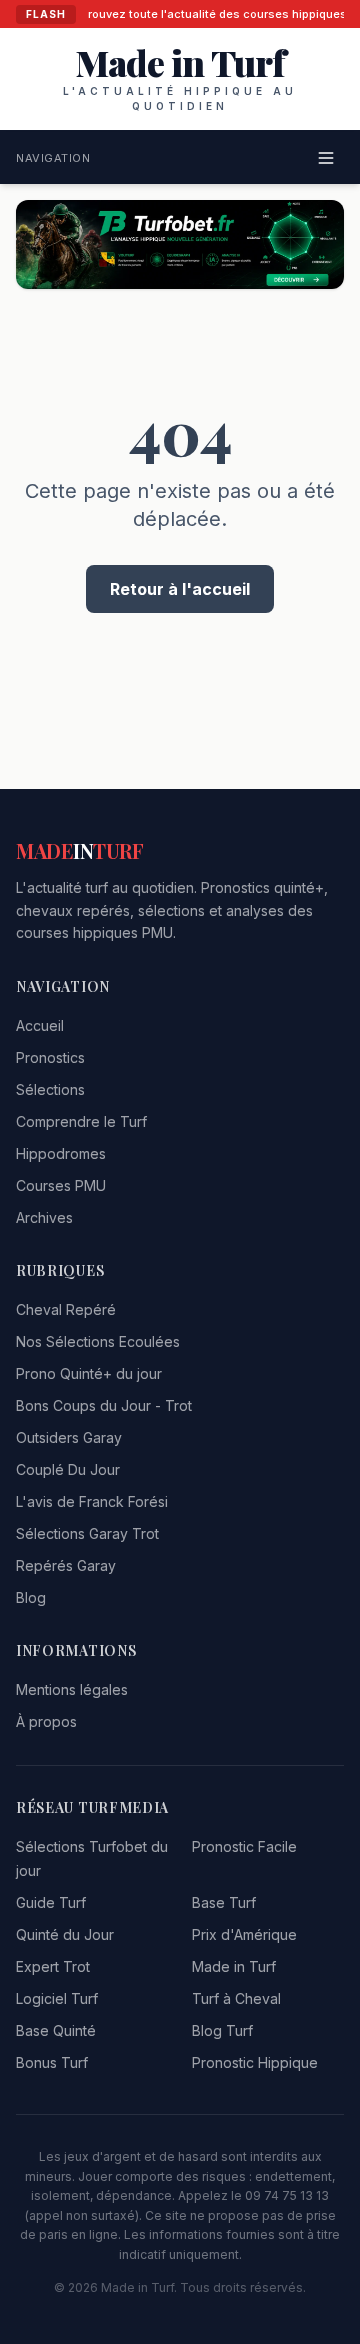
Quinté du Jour (65, 1934)
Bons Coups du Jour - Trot (104, 1405)
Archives (44, 1217)
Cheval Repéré (66, 1309)
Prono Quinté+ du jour (89, 1373)
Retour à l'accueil (180, 589)
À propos (46, 1721)
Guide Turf (51, 1902)
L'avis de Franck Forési (92, 1501)
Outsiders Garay (69, 1437)
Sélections (50, 1089)
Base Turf (224, 1902)
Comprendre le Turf (81, 1121)
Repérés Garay (66, 1565)
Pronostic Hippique (255, 2062)
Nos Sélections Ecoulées (98, 1341)
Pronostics (50, 1057)
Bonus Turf (52, 2062)
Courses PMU (61, 1185)
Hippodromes (61, 1153)
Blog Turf (222, 2030)
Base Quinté (56, 2030)
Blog (31, 1597)
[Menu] (326, 158)
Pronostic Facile (244, 1846)
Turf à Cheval (236, 1998)
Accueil (40, 1025)
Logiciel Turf (57, 1998)
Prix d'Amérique (244, 1934)
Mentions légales (72, 1689)
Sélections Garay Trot (87, 1533)
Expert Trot (53, 1966)
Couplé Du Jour (68, 1469)
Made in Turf (234, 1966)
